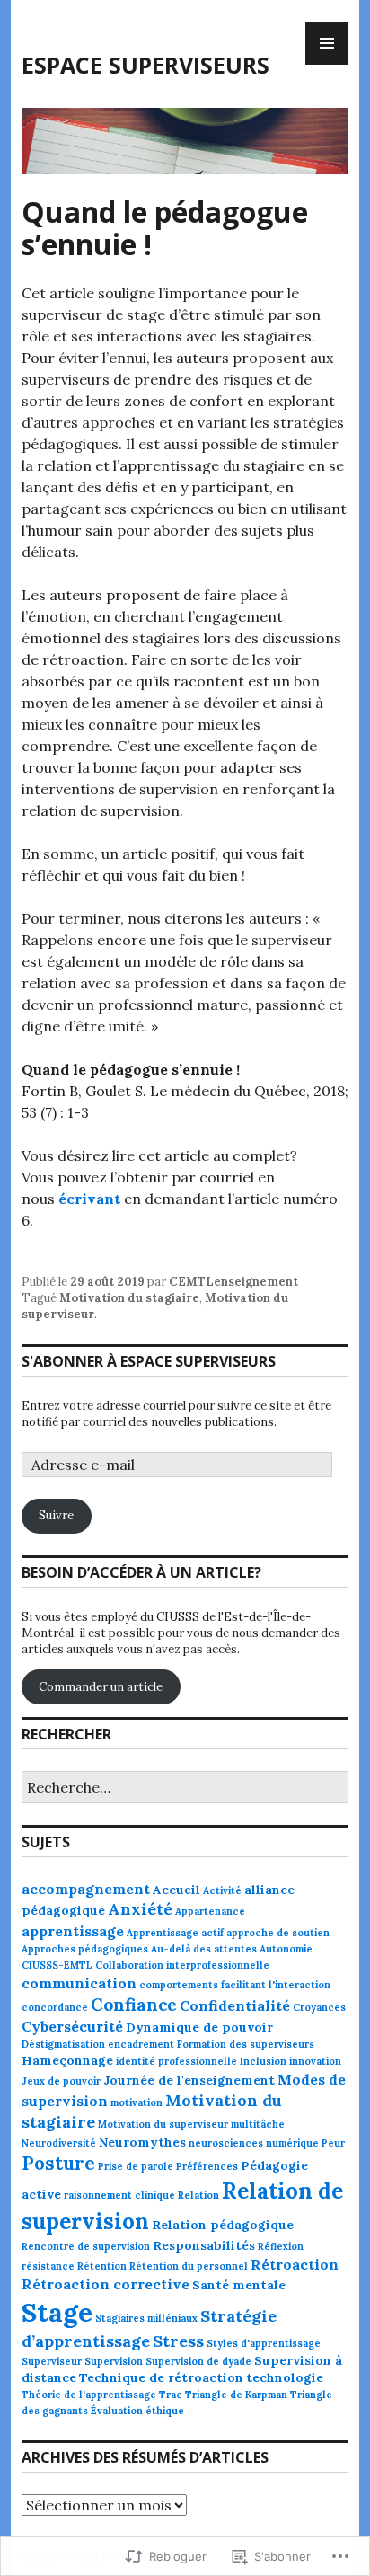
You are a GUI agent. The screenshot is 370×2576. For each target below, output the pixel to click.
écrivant (89, 1199)
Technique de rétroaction (161, 2377)
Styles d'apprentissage (264, 2343)
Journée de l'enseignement (189, 2080)
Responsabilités (204, 2245)
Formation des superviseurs (246, 2044)
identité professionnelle (176, 2061)
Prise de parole (136, 2166)
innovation (315, 2061)
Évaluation (117, 2411)
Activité (222, 1890)
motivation (137, 2102)
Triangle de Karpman (236, 2395)
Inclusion (263, 2061)
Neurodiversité (59, 2143)
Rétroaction (295, 2264)
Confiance (134, 2005)
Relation (198, 2195)
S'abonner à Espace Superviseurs (149, 1361)
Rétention (102, 2266)
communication (79, 1983)
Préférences (207, 2166)
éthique (165, 2411)
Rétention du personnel (189, 2266)
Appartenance (210, 1911)
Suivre (56, 1515)
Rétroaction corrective (106, 2284)
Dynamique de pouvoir (199, 2027)
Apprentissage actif (175, 1933)
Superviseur (52, 2361)
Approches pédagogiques (85, 1949)
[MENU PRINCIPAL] (327, 43)
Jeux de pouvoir (61, 2081)
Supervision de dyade (198, 2361)
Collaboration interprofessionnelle (182, 1965)
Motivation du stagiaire (129, 1298)
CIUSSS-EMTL (57, 1965)
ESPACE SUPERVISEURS (145, 65)
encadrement (141, 2044)
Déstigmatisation (63, 2044)
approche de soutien (278, 1933)
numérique (292, 2143)
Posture (58, 2164)
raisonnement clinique (119, 2195)
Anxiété (140, 1909)
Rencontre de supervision (86, 2246)
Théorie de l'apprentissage (89, 2395)
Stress (178, 2341)
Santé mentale (239, 2285)
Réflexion (281, 2246)
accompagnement (86, 1889)
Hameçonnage (67, 2060)
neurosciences (226, 2143)
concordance (55, 2007)
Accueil (176, 1890)
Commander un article (101, 1687)
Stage (57, 2312)
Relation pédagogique (223, 2225)
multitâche (258, 2124)
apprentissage (73, 1931)
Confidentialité (235, 2005)
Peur (333, 2143)
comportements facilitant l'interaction (235, 1985)
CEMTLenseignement (233, 1282)
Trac (171, 2395)
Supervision (114, 2361)
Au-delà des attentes (204, 1949)
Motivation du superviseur (163, 2124)
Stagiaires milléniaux (146, 2318)
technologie (285, 2377)
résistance (48, 2266)
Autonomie (286, 1949)
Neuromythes (142, 2142)
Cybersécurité (72, 2026)
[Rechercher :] (185, 1788)
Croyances (319, 2007)
